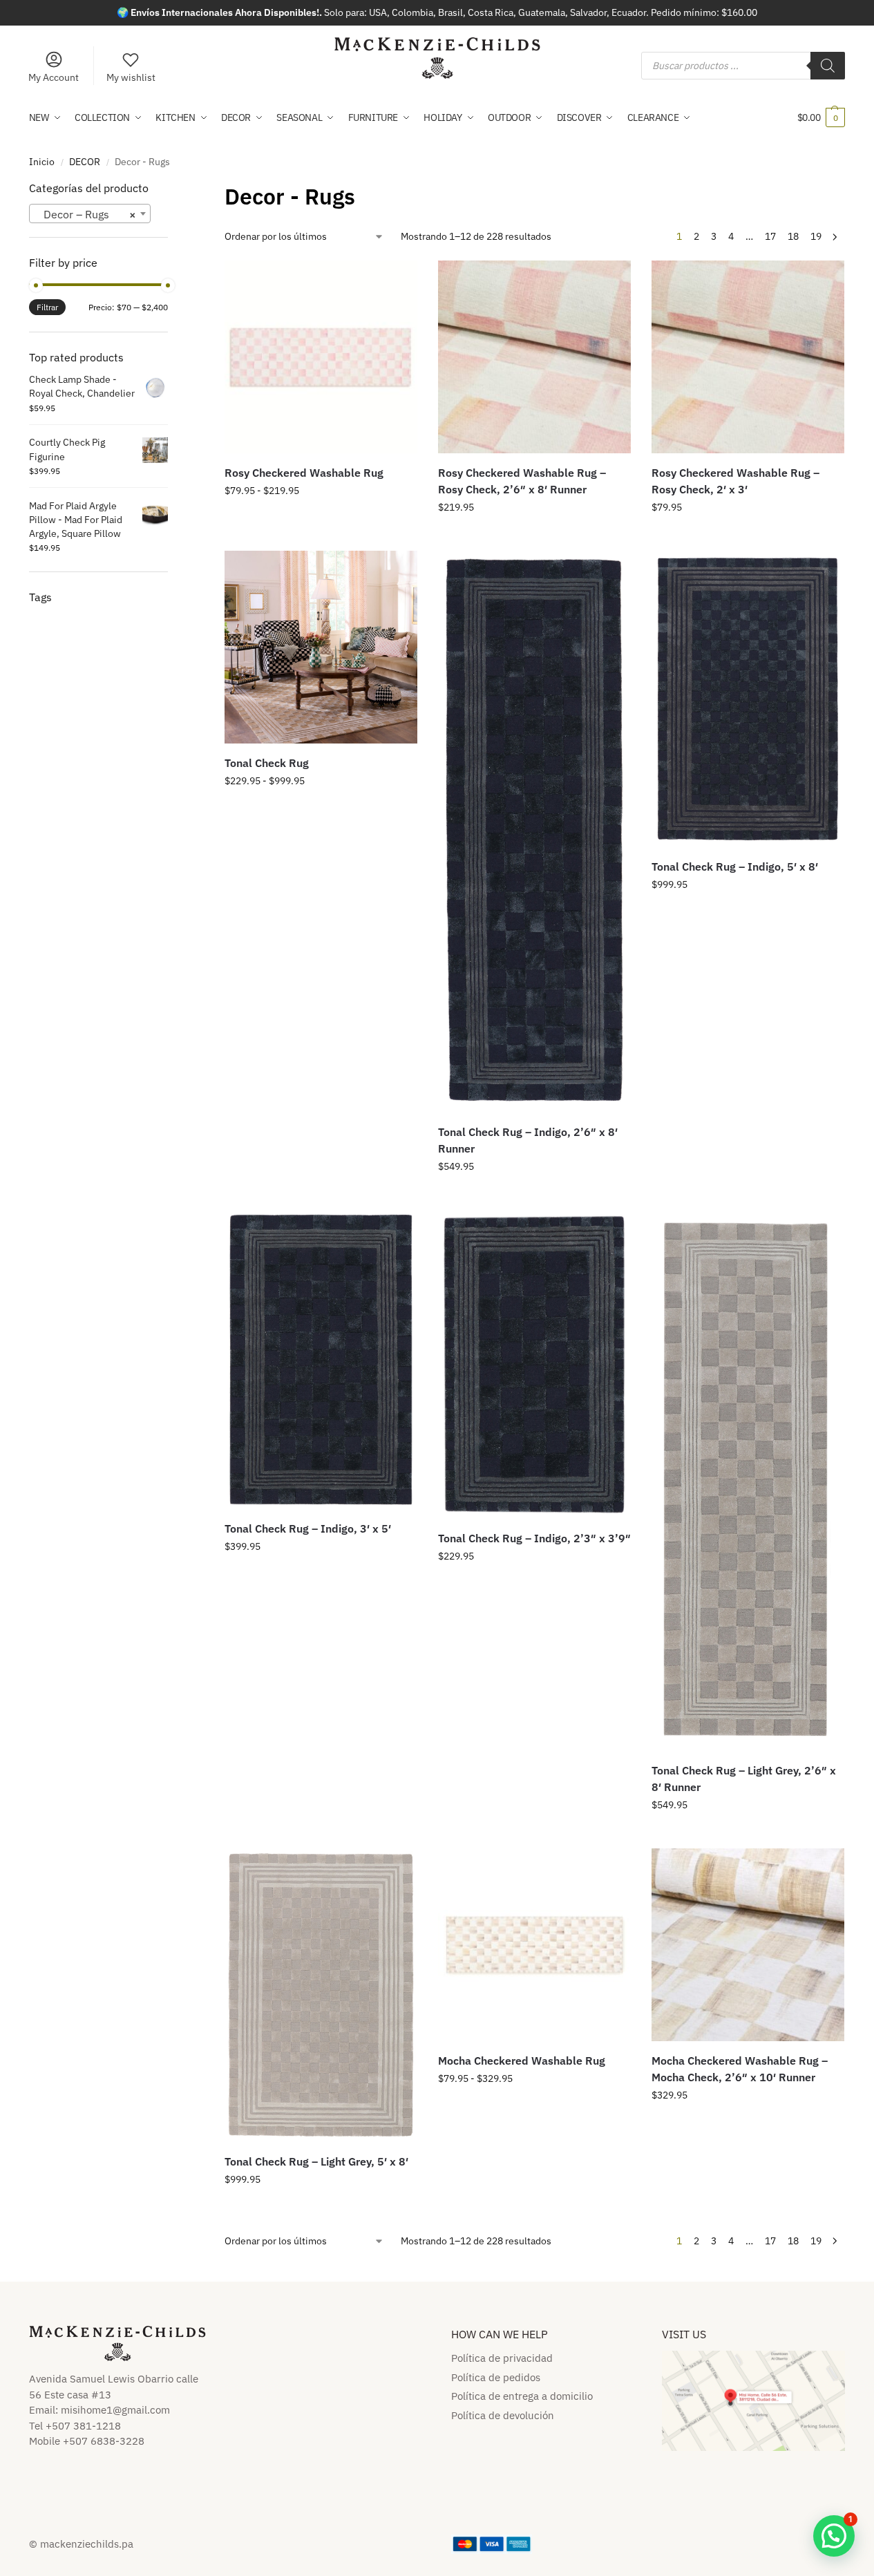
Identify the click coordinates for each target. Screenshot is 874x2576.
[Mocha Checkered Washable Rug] (534, 1945)
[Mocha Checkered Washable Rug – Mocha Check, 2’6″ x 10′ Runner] (748, 1945)
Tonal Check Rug (267, 763)
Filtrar (47, 307)
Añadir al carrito (534, 537)
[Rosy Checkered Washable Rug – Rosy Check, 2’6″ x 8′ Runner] (534, 357)
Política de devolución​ (503, 2415)
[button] (821, 117)
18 (793, 236)
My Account (54, 77)
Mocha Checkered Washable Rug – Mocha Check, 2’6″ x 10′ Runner (740, 2069)
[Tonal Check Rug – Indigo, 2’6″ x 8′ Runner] (534, 831)
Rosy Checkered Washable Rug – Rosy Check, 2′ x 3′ (735, 481)
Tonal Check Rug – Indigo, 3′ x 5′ (308, 1528)
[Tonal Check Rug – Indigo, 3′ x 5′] (321, 1360)
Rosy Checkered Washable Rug (304, 473)
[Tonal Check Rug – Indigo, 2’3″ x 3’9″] (534, 1364)
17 (770, 236)
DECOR (85, 162)
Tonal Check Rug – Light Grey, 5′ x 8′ (316, 2161)
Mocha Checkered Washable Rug (522, 2061)
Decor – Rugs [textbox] (86, 214)
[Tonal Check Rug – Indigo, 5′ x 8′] (748, 699)
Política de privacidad (502, 2358)
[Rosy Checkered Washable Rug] (321, 357)
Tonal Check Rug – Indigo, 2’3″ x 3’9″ (534, 1538)
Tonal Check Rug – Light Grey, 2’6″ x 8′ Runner (744, 1779)
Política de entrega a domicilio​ (522, 2396)
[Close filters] (172, 189)
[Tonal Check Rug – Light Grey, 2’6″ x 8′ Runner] (748, 1480)
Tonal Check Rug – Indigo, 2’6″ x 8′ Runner (528, 1140)
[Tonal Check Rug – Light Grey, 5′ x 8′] (321, 1995)
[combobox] (90, 214)
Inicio (42, 162)
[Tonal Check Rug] (321, 647)
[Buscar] (828, 66)
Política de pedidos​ (496, 2377)
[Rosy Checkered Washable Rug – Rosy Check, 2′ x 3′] (748, 357)
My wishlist (131, 77)
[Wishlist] (397, 281)
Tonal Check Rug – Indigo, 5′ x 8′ (735, 866)
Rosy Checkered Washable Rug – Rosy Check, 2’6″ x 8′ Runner (522, 481)
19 (816, 236)
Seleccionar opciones (321, 520)
